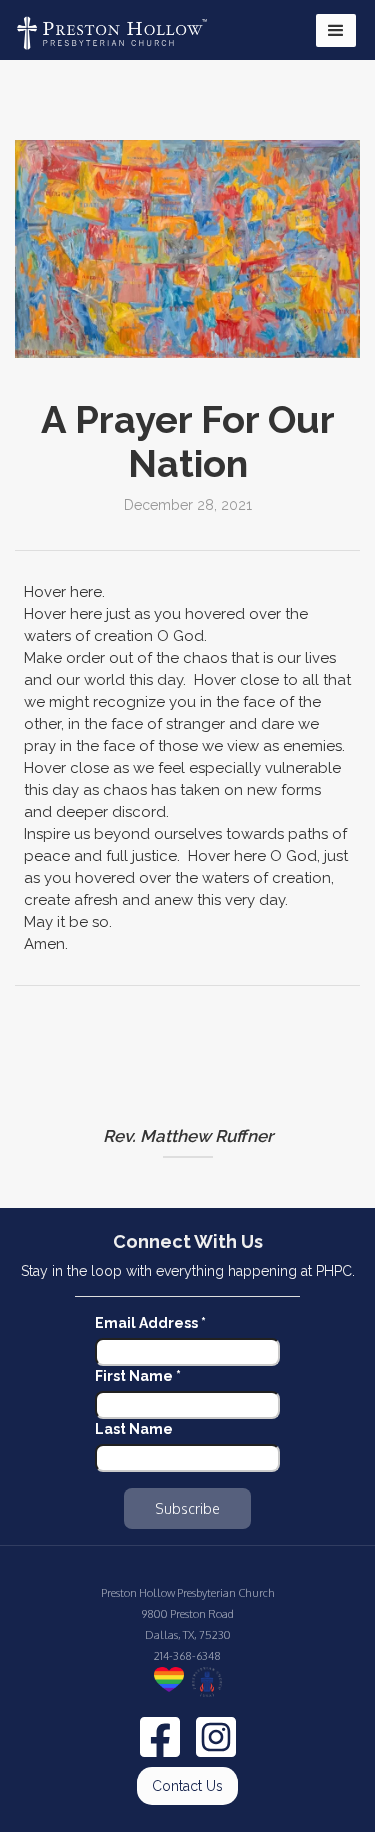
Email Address (150, 1323)
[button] (336, 30)
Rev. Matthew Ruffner (188, 1136)
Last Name (134, 1429)
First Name (138, 1376)
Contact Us (187, 1786)
